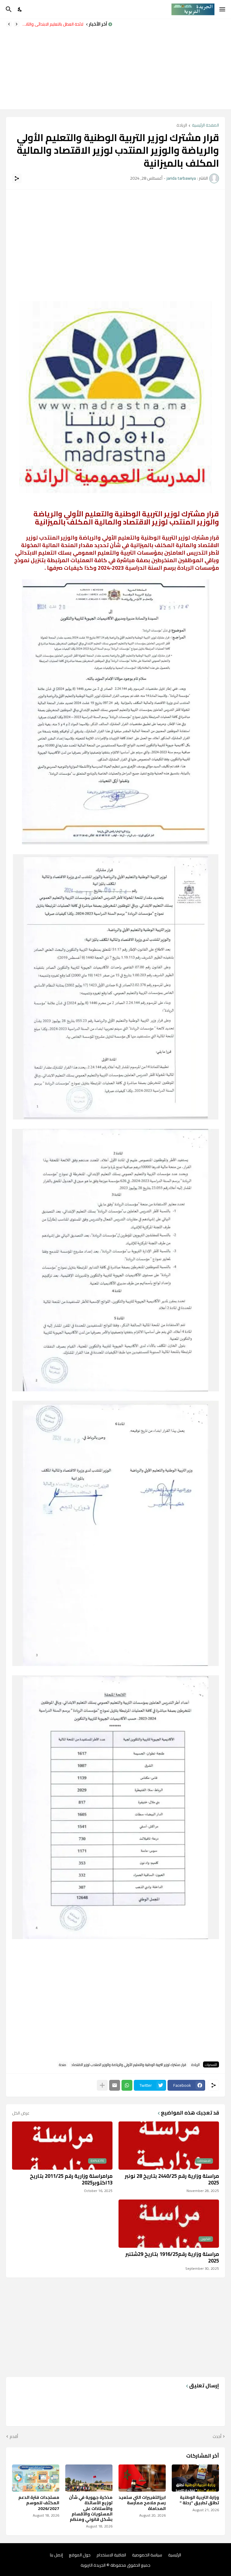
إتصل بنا (56, 2555)
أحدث (217, 2437)
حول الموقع (80, 2555)
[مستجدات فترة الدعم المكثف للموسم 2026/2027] (36, 2478)
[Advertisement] (175, 64)
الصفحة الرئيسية (205, 126)
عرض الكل (21, 2113)
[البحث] (8, 9)
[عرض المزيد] (102, 2085)
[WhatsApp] (127, 2085)
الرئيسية (175, 2555)
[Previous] (17, 24)
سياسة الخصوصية (147, 2555)
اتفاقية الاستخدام (111, 2555)
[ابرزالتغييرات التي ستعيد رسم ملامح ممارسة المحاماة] (142, 2478)
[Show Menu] (223, 9)
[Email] (115, 2085)
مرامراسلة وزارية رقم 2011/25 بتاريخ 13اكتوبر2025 (71, 2179)
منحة (63, 2064)
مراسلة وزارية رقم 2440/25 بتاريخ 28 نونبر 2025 (172, 2179)
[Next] (9, 24)
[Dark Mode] (20, 9)
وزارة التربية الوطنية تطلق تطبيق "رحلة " (199, 2500)
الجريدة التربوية (93, 2565)
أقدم (14, 2437)
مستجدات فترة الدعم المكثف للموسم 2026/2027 (39, 2503)
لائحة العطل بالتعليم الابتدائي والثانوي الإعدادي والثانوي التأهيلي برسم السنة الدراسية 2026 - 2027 (53, 24)
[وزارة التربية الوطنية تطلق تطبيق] (195, 2478)
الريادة (182, 126)
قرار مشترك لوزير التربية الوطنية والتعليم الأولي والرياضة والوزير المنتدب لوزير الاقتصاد (129, 2064)
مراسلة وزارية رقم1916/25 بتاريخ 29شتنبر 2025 (172, 2257)
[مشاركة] (17, 178)
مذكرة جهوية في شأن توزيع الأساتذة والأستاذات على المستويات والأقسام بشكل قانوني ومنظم (91, 2508)
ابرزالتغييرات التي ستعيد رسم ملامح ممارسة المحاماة (142, 2503)
